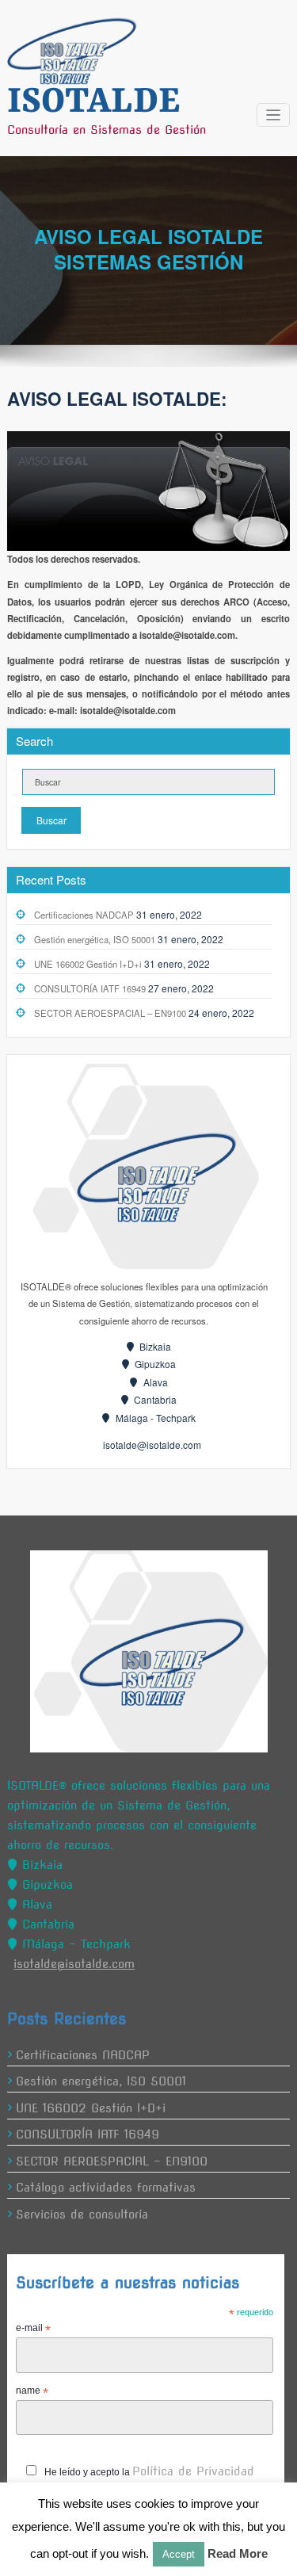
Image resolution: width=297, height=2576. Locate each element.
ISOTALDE (93, 102)
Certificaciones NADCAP (84, 915)
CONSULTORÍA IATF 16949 (90, 988)
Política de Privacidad (193, 2471)
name (32, 2391)
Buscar (51, 820)
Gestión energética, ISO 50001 (95, 939)
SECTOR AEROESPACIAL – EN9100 (110, 1013)
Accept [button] (179, 2554)
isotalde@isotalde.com (152, 1445)
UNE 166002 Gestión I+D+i (88, 964)
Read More (238, 2553)
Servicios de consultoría (82, 2215)
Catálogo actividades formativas (106, 2188)
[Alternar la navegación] (274, 115)
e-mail (33, 2329)
